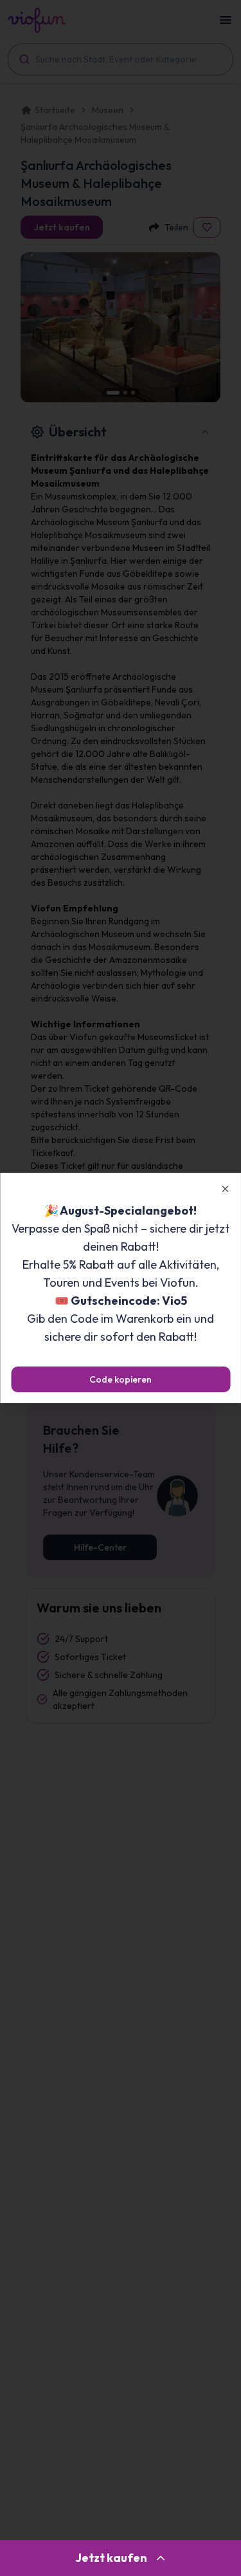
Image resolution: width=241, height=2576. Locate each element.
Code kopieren (121, 1379)
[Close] (225, 1189)
